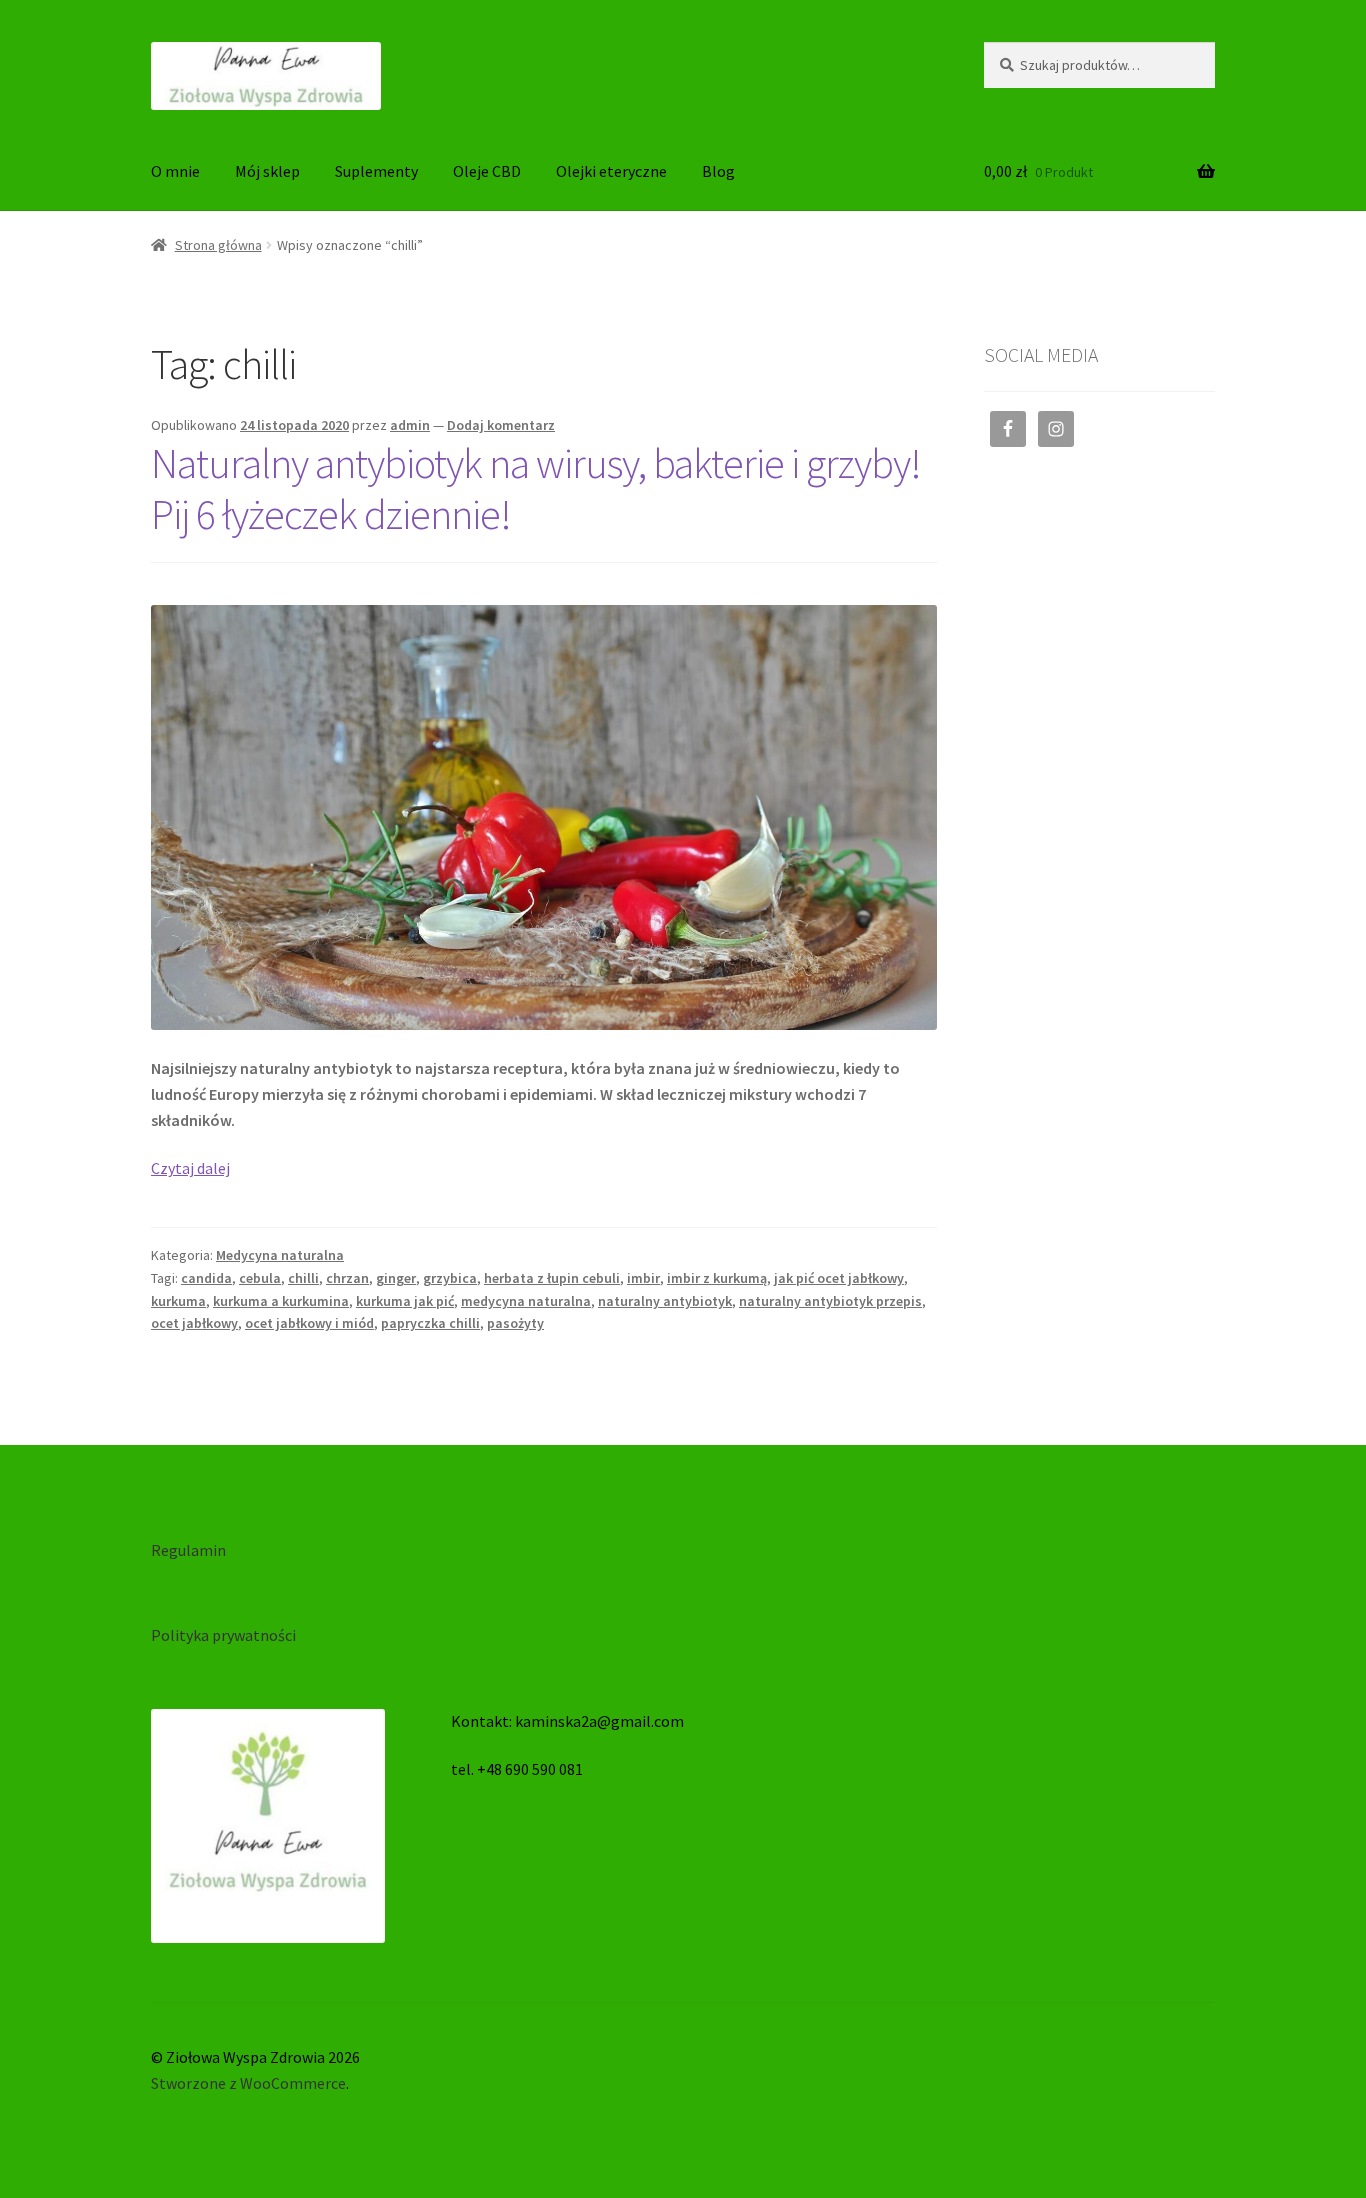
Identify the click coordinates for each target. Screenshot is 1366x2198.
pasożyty (515, 1323)
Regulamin (188, 1550)
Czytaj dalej (190, 1168)
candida (206, 1278)
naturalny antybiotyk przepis (830, 1301)
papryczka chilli (430, 1323)
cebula (260, 1278)
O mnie (175, 171)
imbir (643, 1278)
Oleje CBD (487, 171)
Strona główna (218, 245)
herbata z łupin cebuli (552, 1278)
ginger (396, 1278)
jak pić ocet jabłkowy (839, 1278)
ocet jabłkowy (194, 1323)
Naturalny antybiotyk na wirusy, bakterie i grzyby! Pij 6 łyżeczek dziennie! (536, 488)
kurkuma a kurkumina (281, 1301)
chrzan (347, 1278)
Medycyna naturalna (280, 1255)
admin (410, 425)
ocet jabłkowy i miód (309, 1323)
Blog (718, 171)
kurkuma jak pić (405, 1301)
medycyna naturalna (526, 1301)
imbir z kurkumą (717, 1278)
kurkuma (178, 1301)
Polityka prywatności (223, 1635)
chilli (303, 1278)
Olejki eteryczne (611, 171)
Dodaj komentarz (501, 425)
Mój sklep (267, 171)
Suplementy (376, 171)
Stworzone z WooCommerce (248, 2083)
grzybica (450, 1278)
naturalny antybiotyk (665, 1301)
